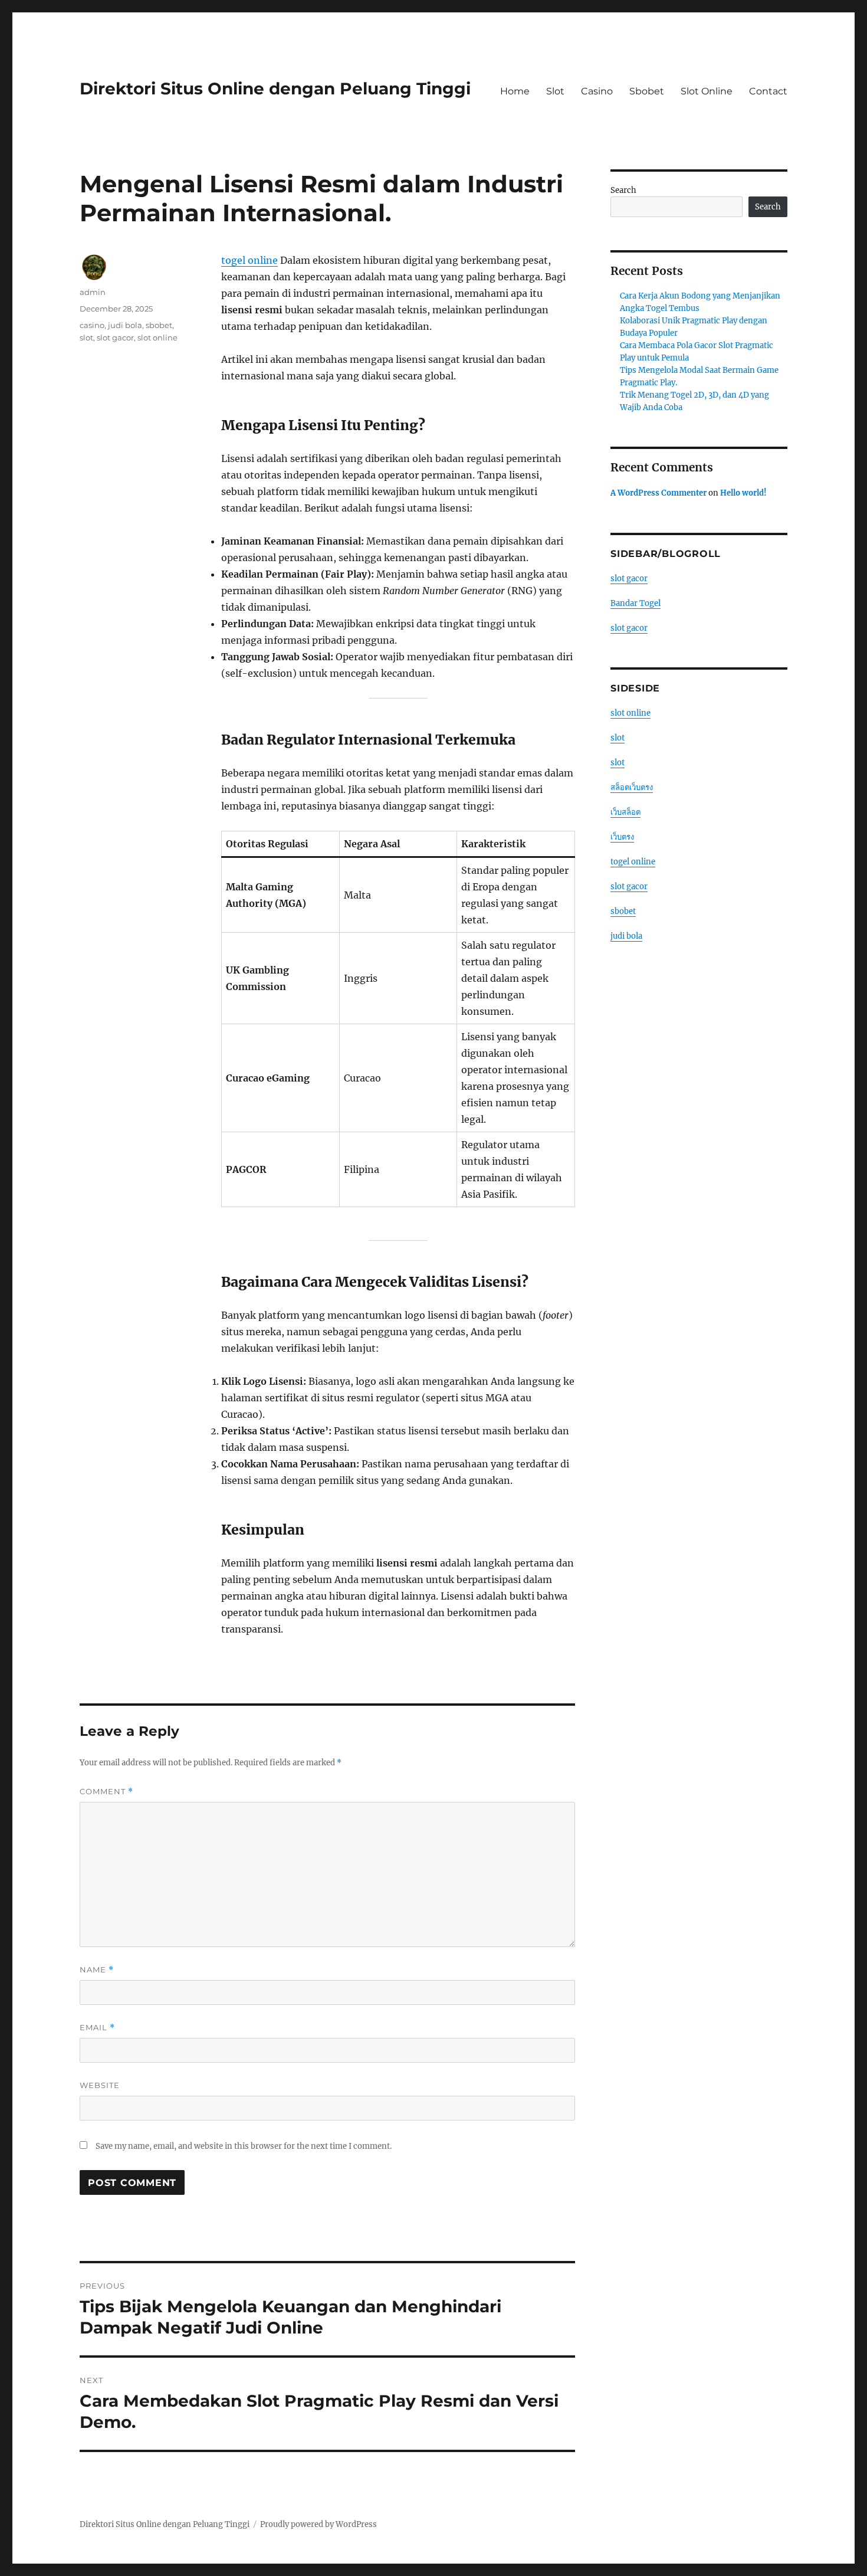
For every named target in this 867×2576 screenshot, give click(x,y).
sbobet (159, 325)
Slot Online (707, 91)
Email (97, 2028)
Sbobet (647, 91)
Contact (768, 91)
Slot (555, 91)
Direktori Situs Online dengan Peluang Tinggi (275, 89)
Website (100, 2085)
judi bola (125, 325)
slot (86, 337)
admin (93, 292)
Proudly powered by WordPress (318, 2524)
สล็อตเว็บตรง (632, 787)
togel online (249, 260)
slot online (157, 337)
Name (97, 1970)
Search (623, 190)
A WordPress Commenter (659, 493)
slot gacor (115, 337)
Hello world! (743, 493)
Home (515, 91)
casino (92, 325)
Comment (106, 1792)
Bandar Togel (636, 603)
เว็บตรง (622, 837)
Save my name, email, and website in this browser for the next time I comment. (244, 2146)
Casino (597, 91)
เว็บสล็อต (625, 812)
